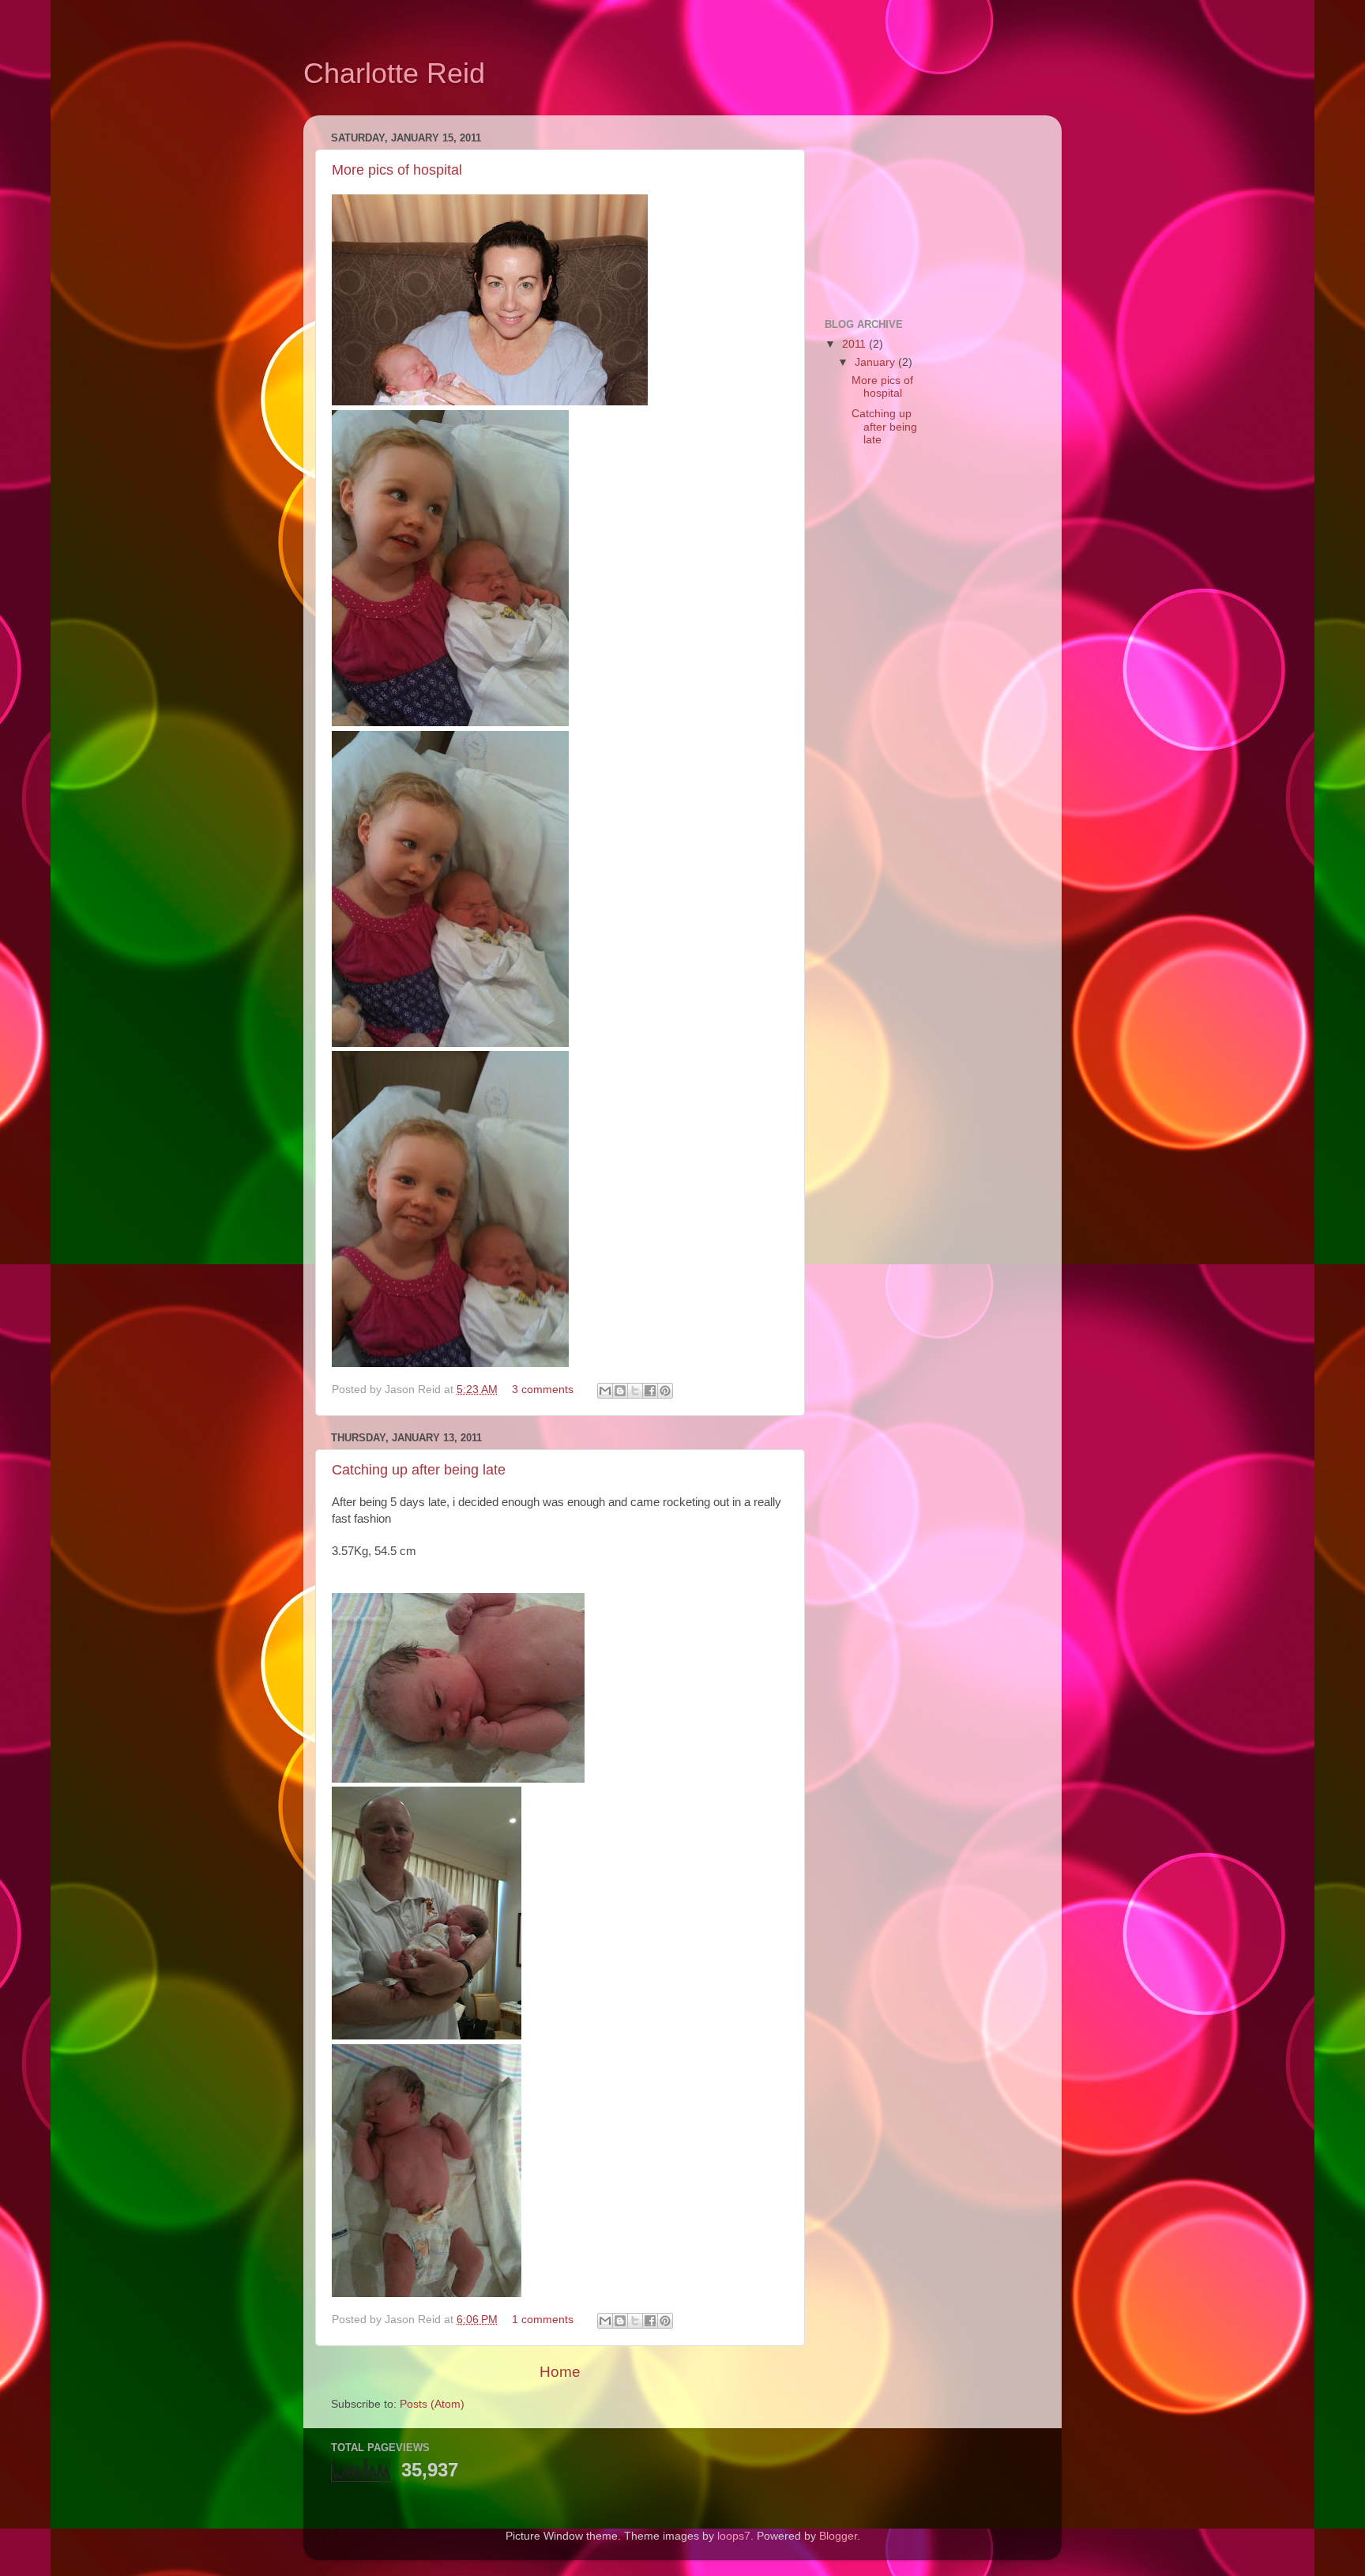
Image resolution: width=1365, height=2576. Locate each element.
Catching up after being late (419, 1470)
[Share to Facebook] (650, 1391)
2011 (855, 344)
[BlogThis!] (620, 1391)
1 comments (543, 2320)
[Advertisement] (904, 206)
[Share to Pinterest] (665, 1391)
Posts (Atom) (432, 2404)
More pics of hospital (397, 170)
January (876, 362)
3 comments (543, 1390)
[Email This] (605, 1391)
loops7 (734, 2536)
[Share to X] (635, 1391)
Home (560, 2372)
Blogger (838, 2536)
